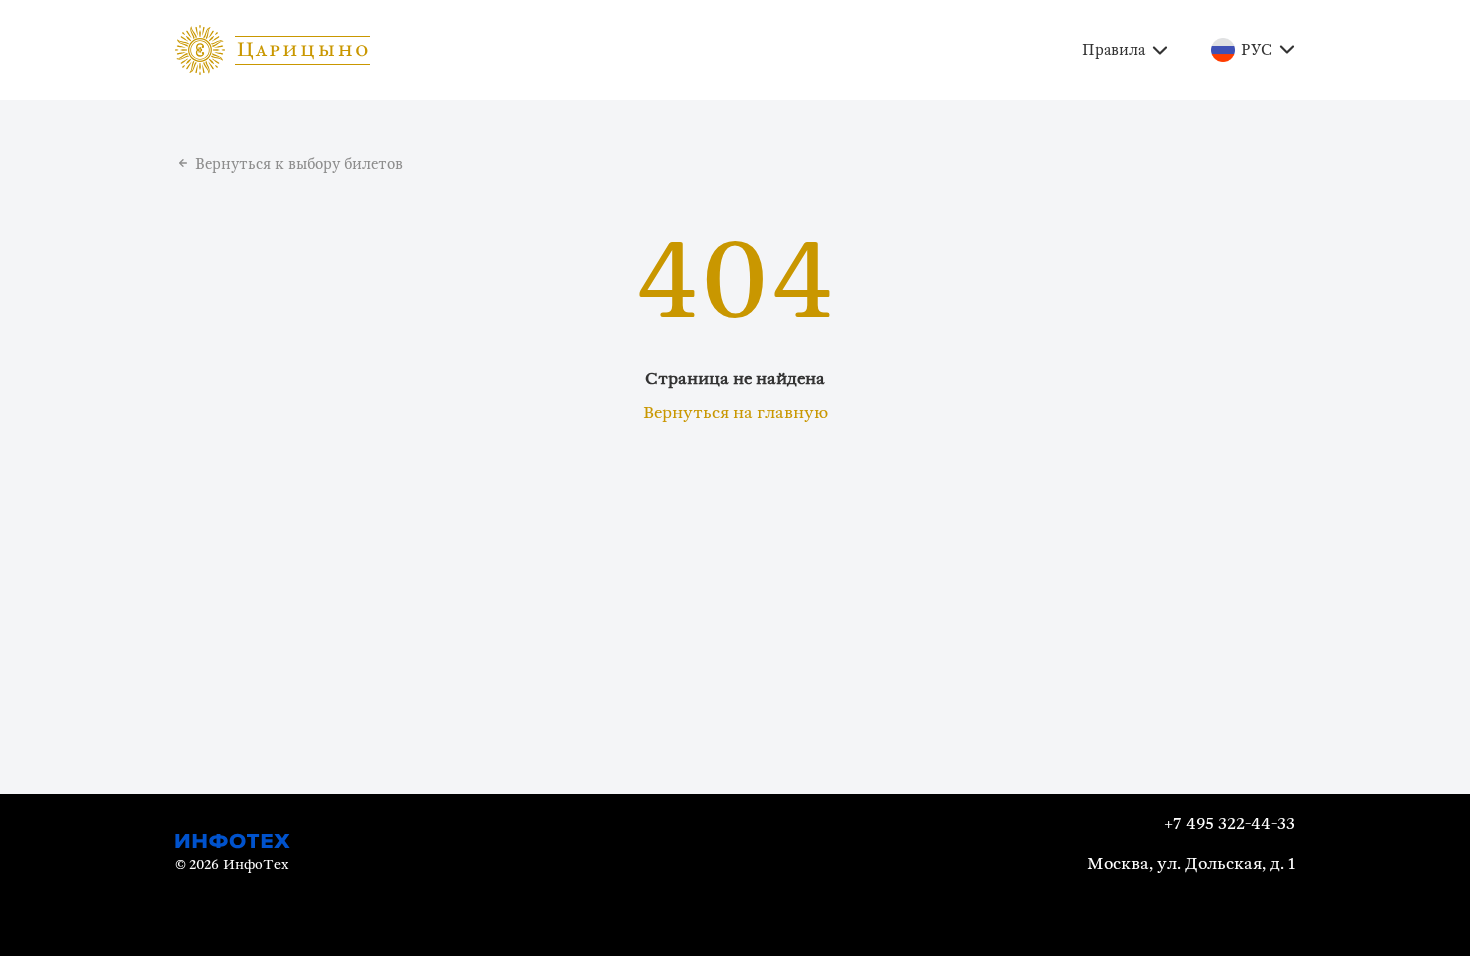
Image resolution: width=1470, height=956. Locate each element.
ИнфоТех (255, 865)
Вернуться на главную (735, 412)
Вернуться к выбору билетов (299, 164)
